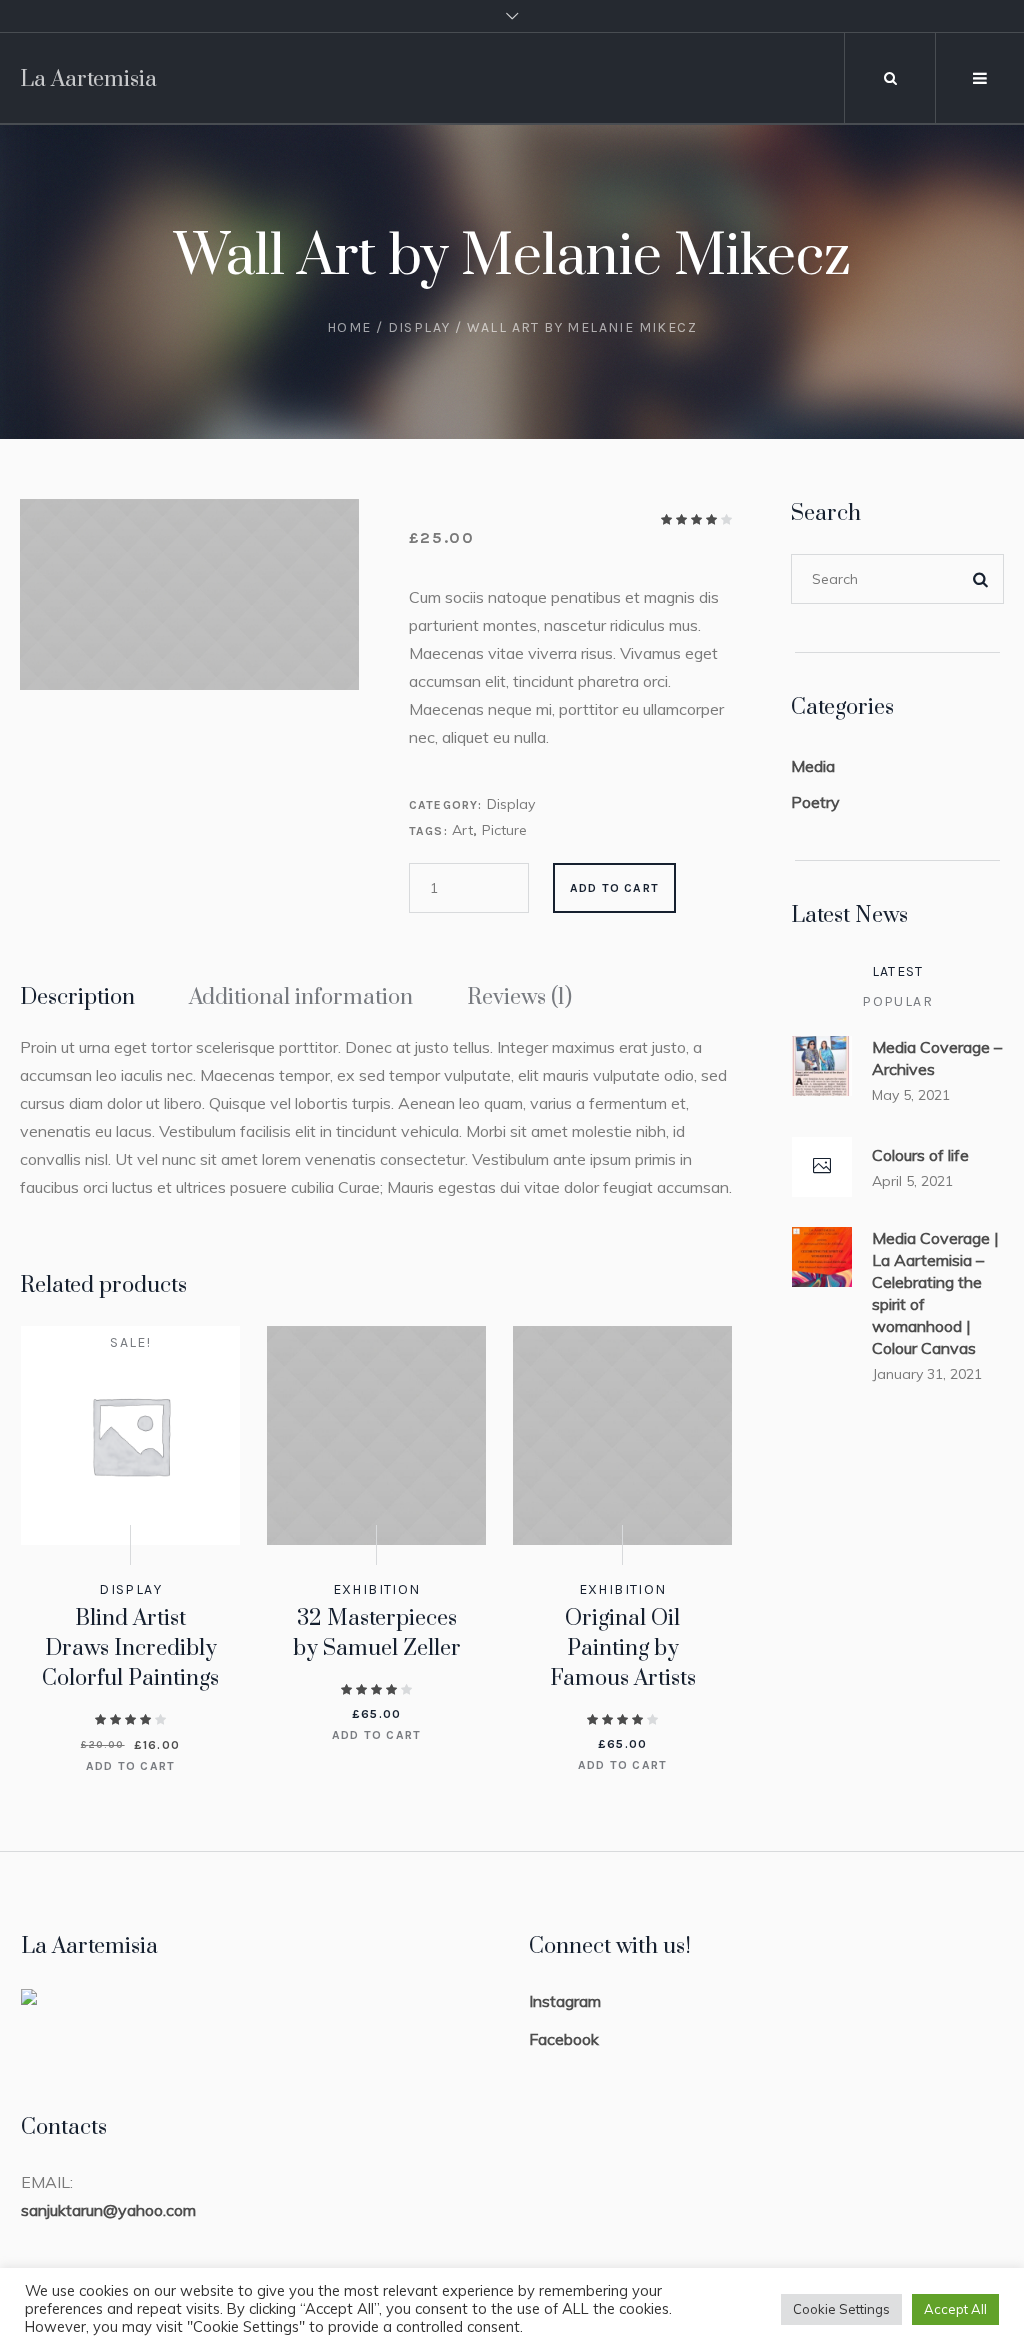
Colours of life (920, 1155)
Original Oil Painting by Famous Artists (623, 1648)
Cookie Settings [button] (841, 2309)
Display (419, 327)
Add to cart (614, 888)
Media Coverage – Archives (937, 1058)
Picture (504, 830)
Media (813, 766)
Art (462, 830)
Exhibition (377, 1589)
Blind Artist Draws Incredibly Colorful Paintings (130, 1648)
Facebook (564, 2039)
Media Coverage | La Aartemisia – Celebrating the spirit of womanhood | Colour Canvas (935, 1293)
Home (349, 327)
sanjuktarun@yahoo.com (108, 2210)
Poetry (815, 802)
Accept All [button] (955, 2309)
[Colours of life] (822, 1167)
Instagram (565, 2001)
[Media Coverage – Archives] (822, 1064)
